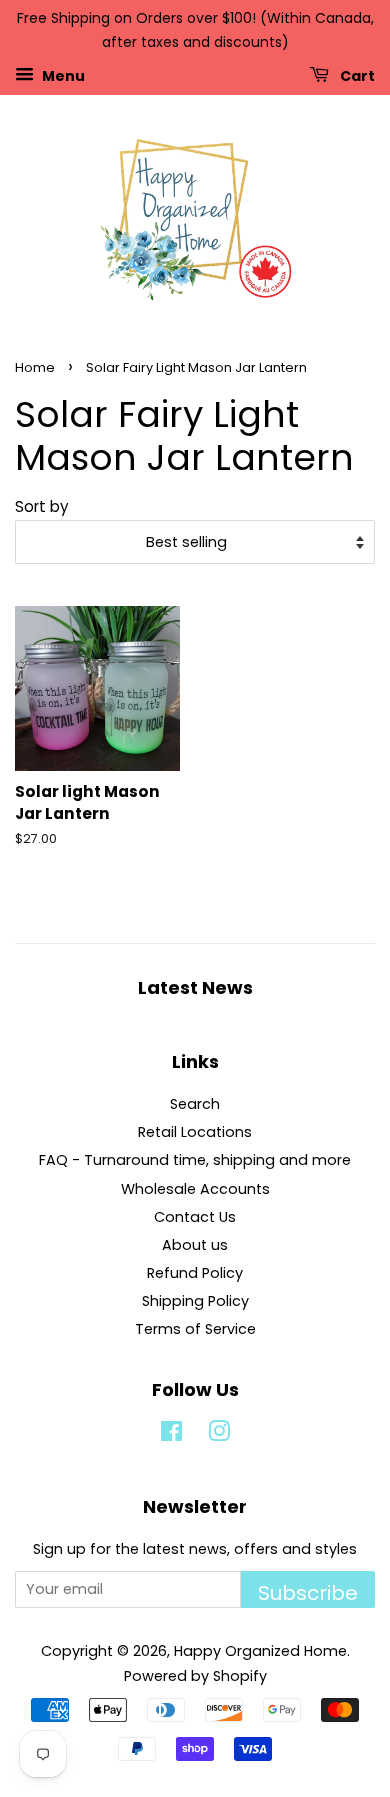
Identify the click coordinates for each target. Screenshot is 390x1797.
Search (195, 1104)
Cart (356, 75)
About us (195, 1245)
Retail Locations (195, 1132)
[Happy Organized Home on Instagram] (219, 1435)
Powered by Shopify (195, 1676)
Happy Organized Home (260, 1651)
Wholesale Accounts (195, 1189)
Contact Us (195, 1217)
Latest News (195, 987)
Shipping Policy (195, 1301)
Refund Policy (195, 1273)
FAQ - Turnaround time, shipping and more (195, 1160)
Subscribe (308, 1593)
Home (35, 367)
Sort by (42, 506)
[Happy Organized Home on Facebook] (171, 1435)
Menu (62, 75)
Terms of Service (195, 1329)
